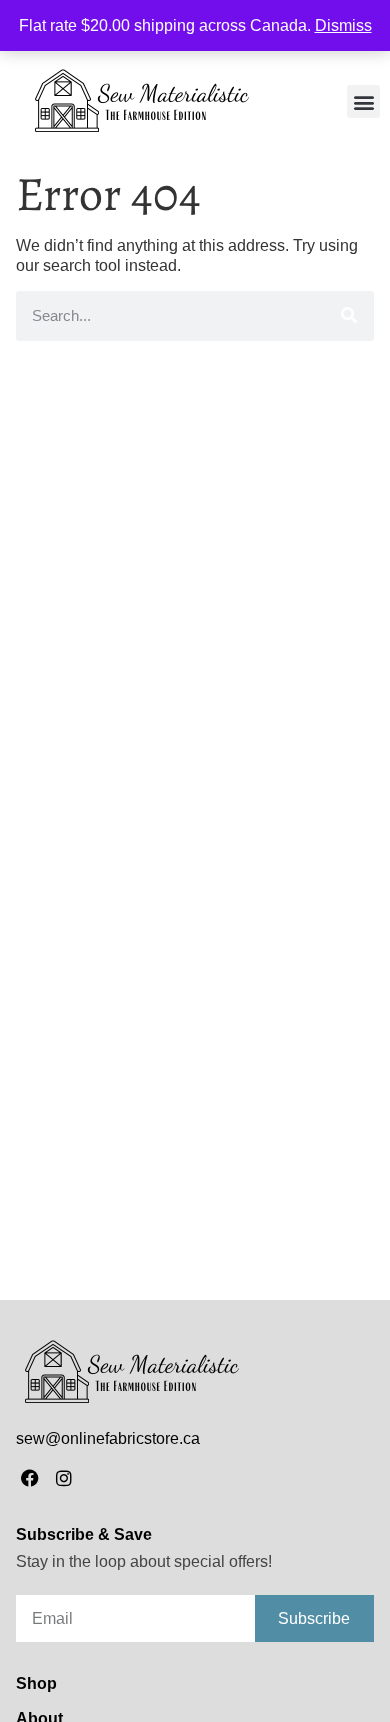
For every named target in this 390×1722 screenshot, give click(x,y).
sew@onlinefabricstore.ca (108, 1438)
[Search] (349, 316)
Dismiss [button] (343, 25)
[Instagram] (64, 1478)
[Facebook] (30, 1478)
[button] (363, 101)
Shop (36, 1683)
